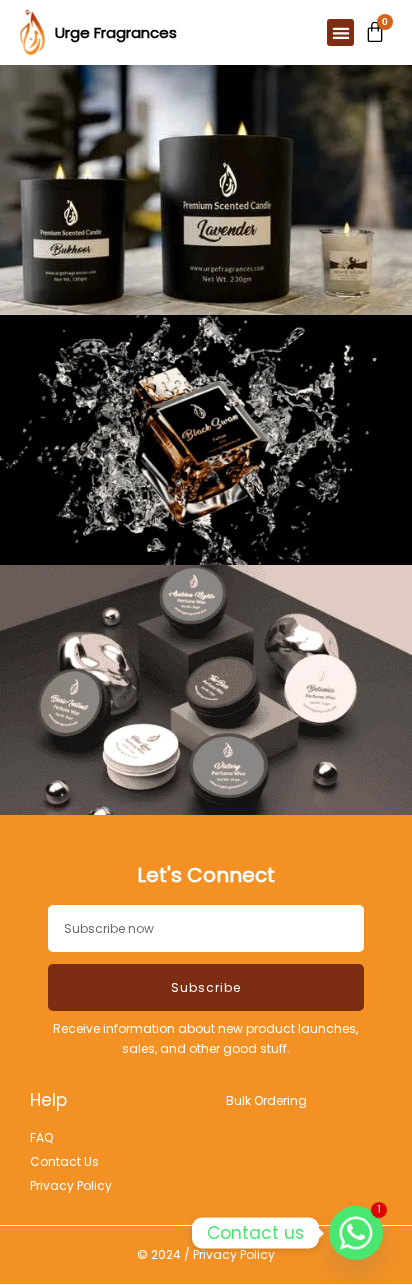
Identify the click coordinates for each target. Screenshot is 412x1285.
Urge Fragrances (116, 32)
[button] (340, 32)
